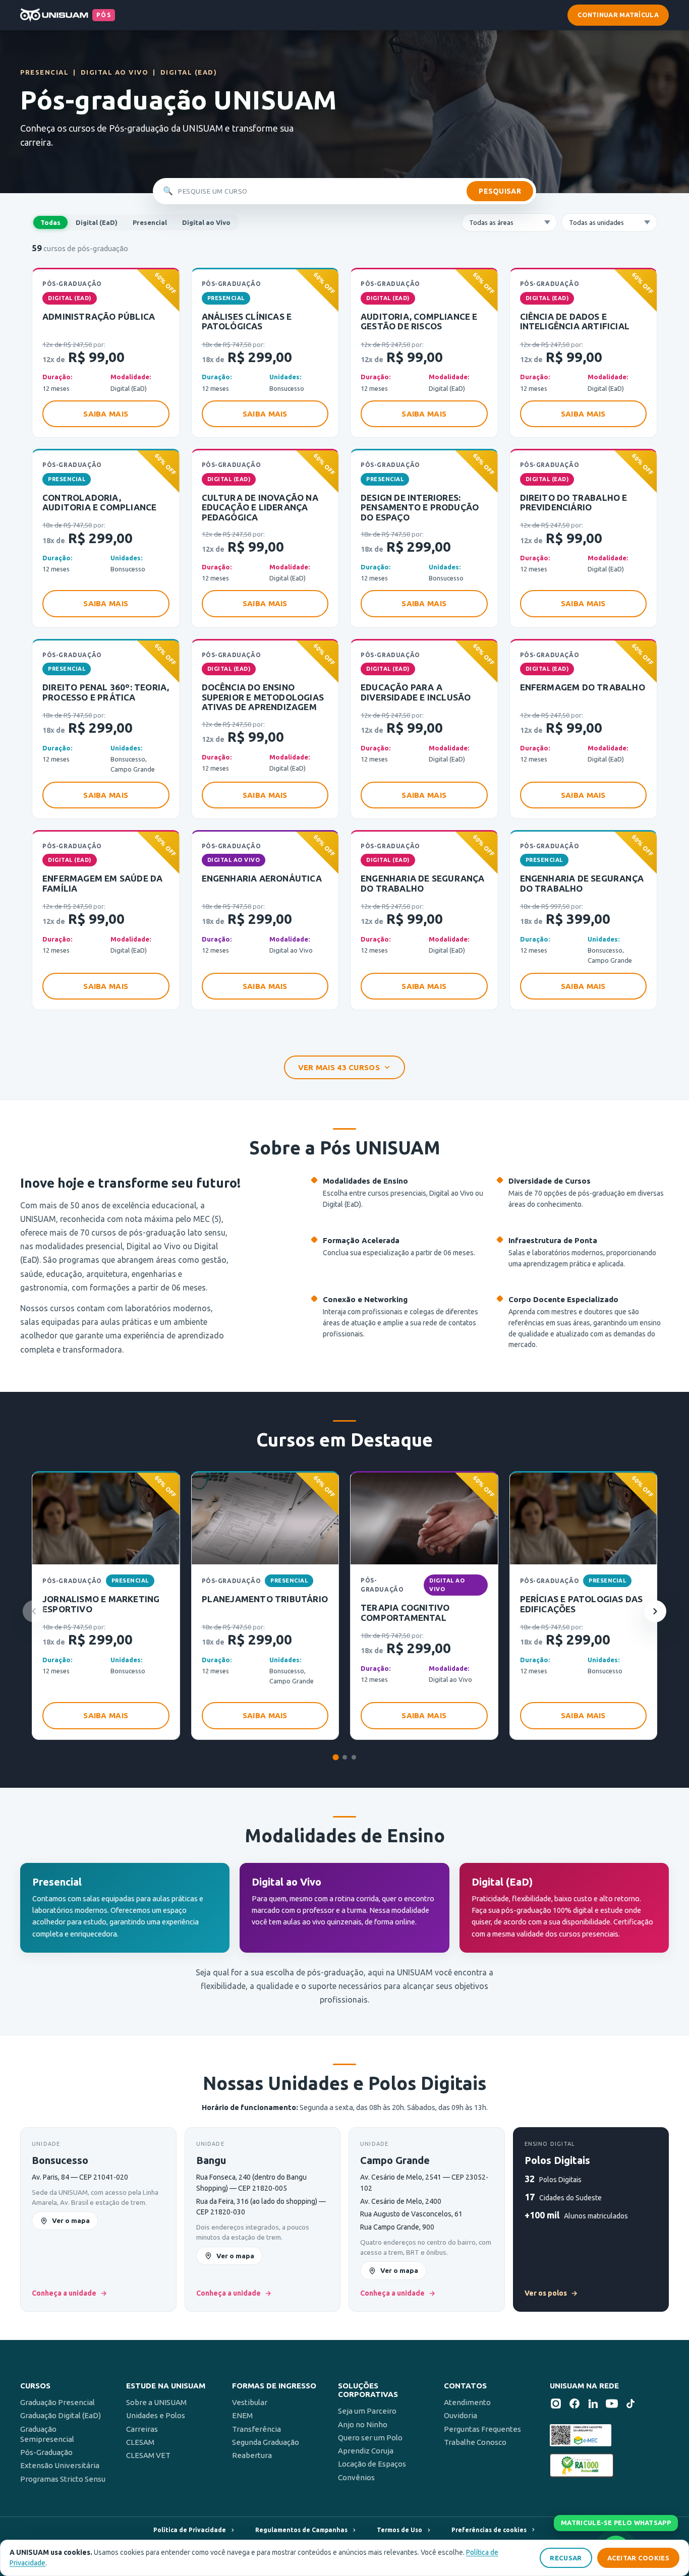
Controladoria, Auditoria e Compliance (99, 503)
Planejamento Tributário (265, 1599)
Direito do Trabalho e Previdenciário (574, 503)
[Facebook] (575, 2405)
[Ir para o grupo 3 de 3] (354, 1757)
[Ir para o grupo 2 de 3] (345, 1757)
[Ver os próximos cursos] (655, 1611)
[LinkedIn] (593, 2405)
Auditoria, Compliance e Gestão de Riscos (419, 321)
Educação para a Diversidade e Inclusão (416, 692)
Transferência (256, 2429)
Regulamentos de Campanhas (301, 2530)
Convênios (356, 2477)
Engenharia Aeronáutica (262, 878)
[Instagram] (556, 2405)
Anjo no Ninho (363, 2424)
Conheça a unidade (69, 2293)
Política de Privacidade (190, 2530)
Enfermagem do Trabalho (583, 687)
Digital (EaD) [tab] (97, 222)
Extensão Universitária (60, 2465)
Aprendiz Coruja (366, 2451)
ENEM (242, 2415)
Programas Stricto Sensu (63, 2479)
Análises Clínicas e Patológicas (247, 321)
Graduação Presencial (58, 2402)
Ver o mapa (71, 2220)
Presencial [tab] (150, 222)
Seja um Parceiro (367, 2411)
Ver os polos (551, 2293)
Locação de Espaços (372, 2464)
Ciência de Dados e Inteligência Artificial (575, 321)
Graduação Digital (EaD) (61, 2415)
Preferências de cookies (489, 2530)
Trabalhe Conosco (475, 2442)
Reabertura (252, 2455)
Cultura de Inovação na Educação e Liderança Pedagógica (260, 507)
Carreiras (142, 2429)
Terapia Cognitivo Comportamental (405, 1613)
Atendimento (467, 2402)
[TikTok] (630, 2405)
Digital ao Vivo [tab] (206, 222)
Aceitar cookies (639, 2558)
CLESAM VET (148, 2455)
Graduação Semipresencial (47, 2434)
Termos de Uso (399, 2530)
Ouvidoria (461, 2415)
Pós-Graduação (46, 2452)
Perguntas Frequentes (482, 2429)
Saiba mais (106, 414)
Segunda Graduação (266, 2442)
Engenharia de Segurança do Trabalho (423, 883)
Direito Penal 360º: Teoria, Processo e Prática (106, 692)
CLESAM (140, 2442)
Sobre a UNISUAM (156, 2402)
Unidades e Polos (156, 2415)
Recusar (566, 2558)
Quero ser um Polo (370, 2438)
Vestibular (250, 2402)
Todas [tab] (50, 222)
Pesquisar (500, 191)
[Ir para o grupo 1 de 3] (335, 1757)
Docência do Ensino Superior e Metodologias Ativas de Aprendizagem (263, 697)
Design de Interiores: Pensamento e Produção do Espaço (420, 507)
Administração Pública (99, 316)
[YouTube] (612, 2405)
